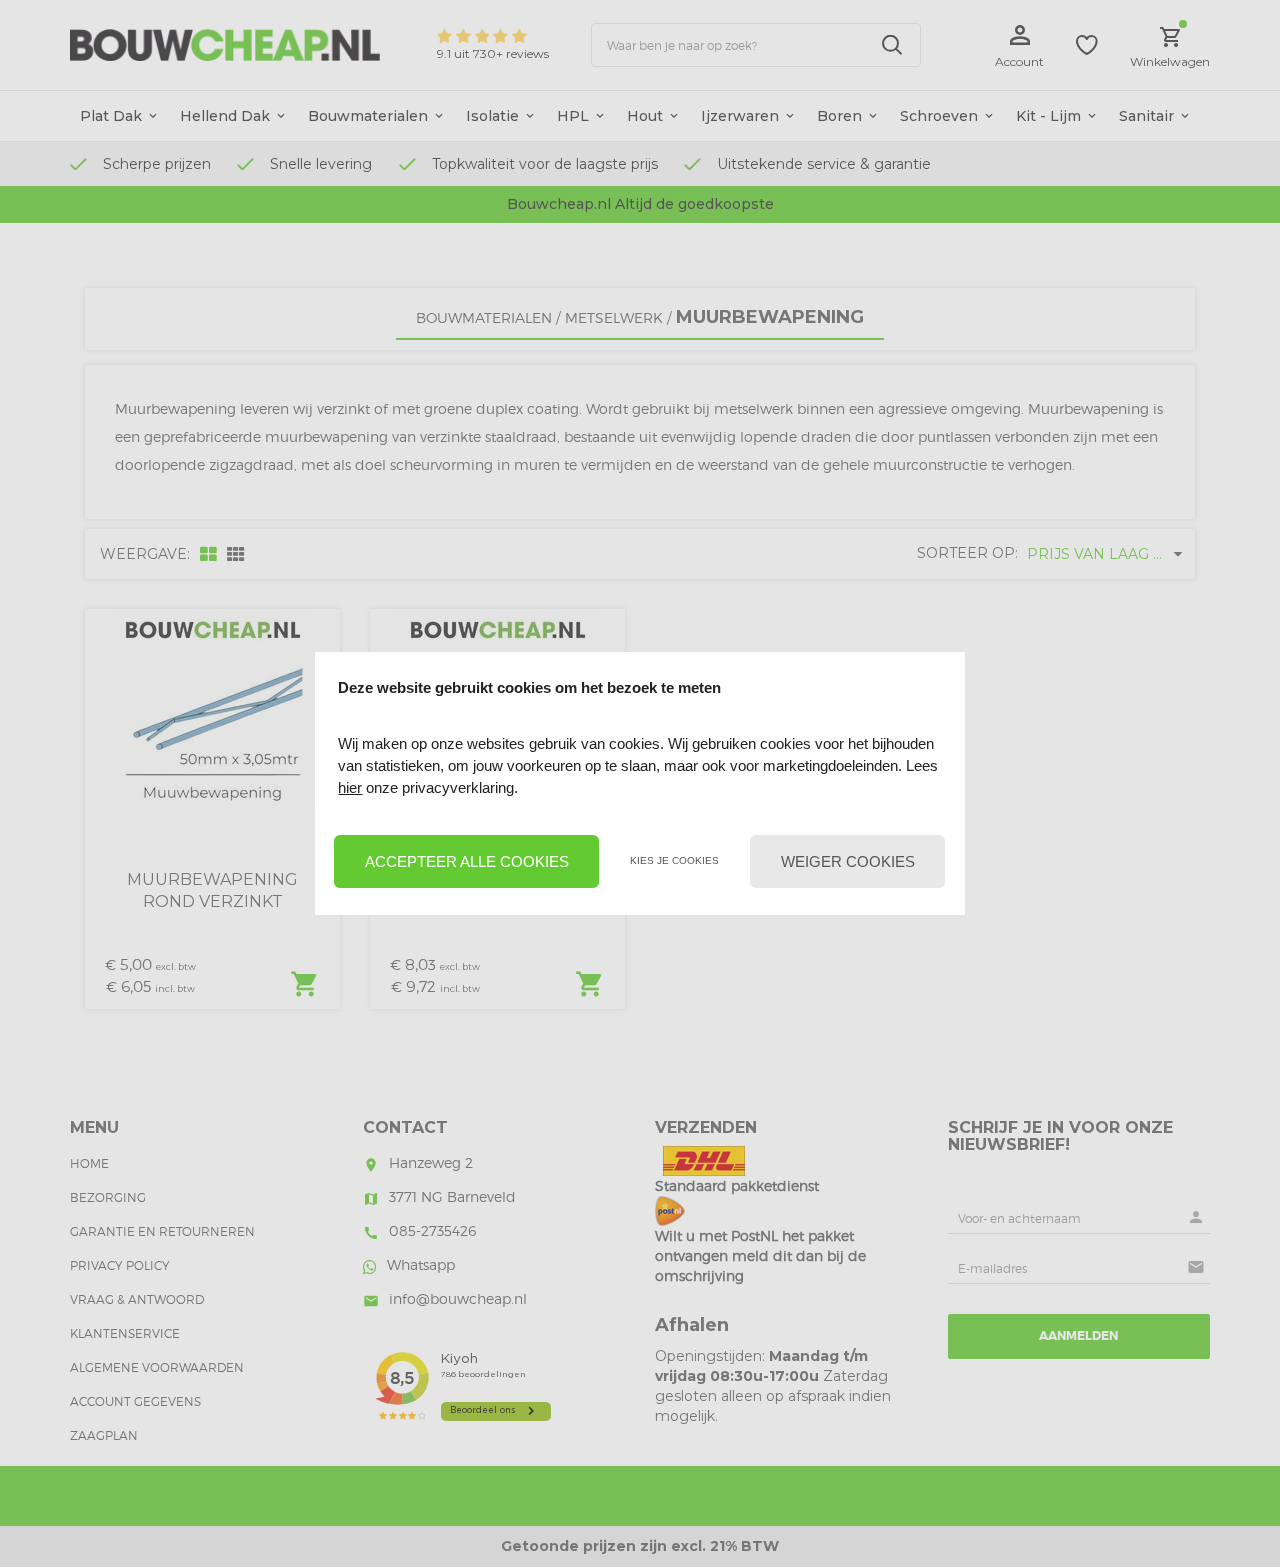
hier (350, 787)
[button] (466, 862)
